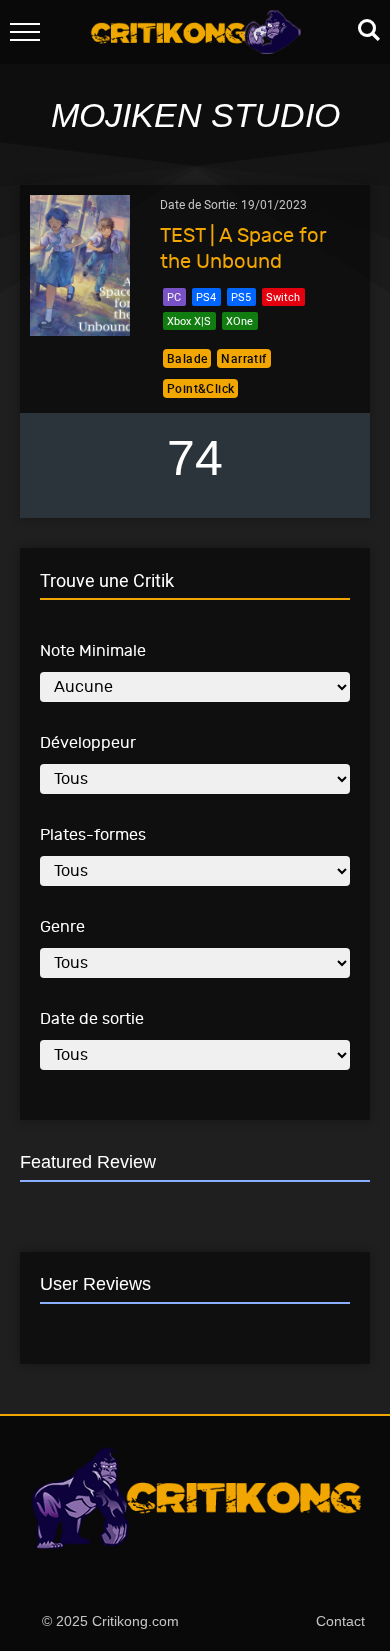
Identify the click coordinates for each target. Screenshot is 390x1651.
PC (174, 296)
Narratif (243, 358)
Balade (187, 358)
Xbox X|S (189, 320)
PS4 (206, 296)
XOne (239, 320)
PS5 (241, 296)
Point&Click (200, 388)
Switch (283, 296)
